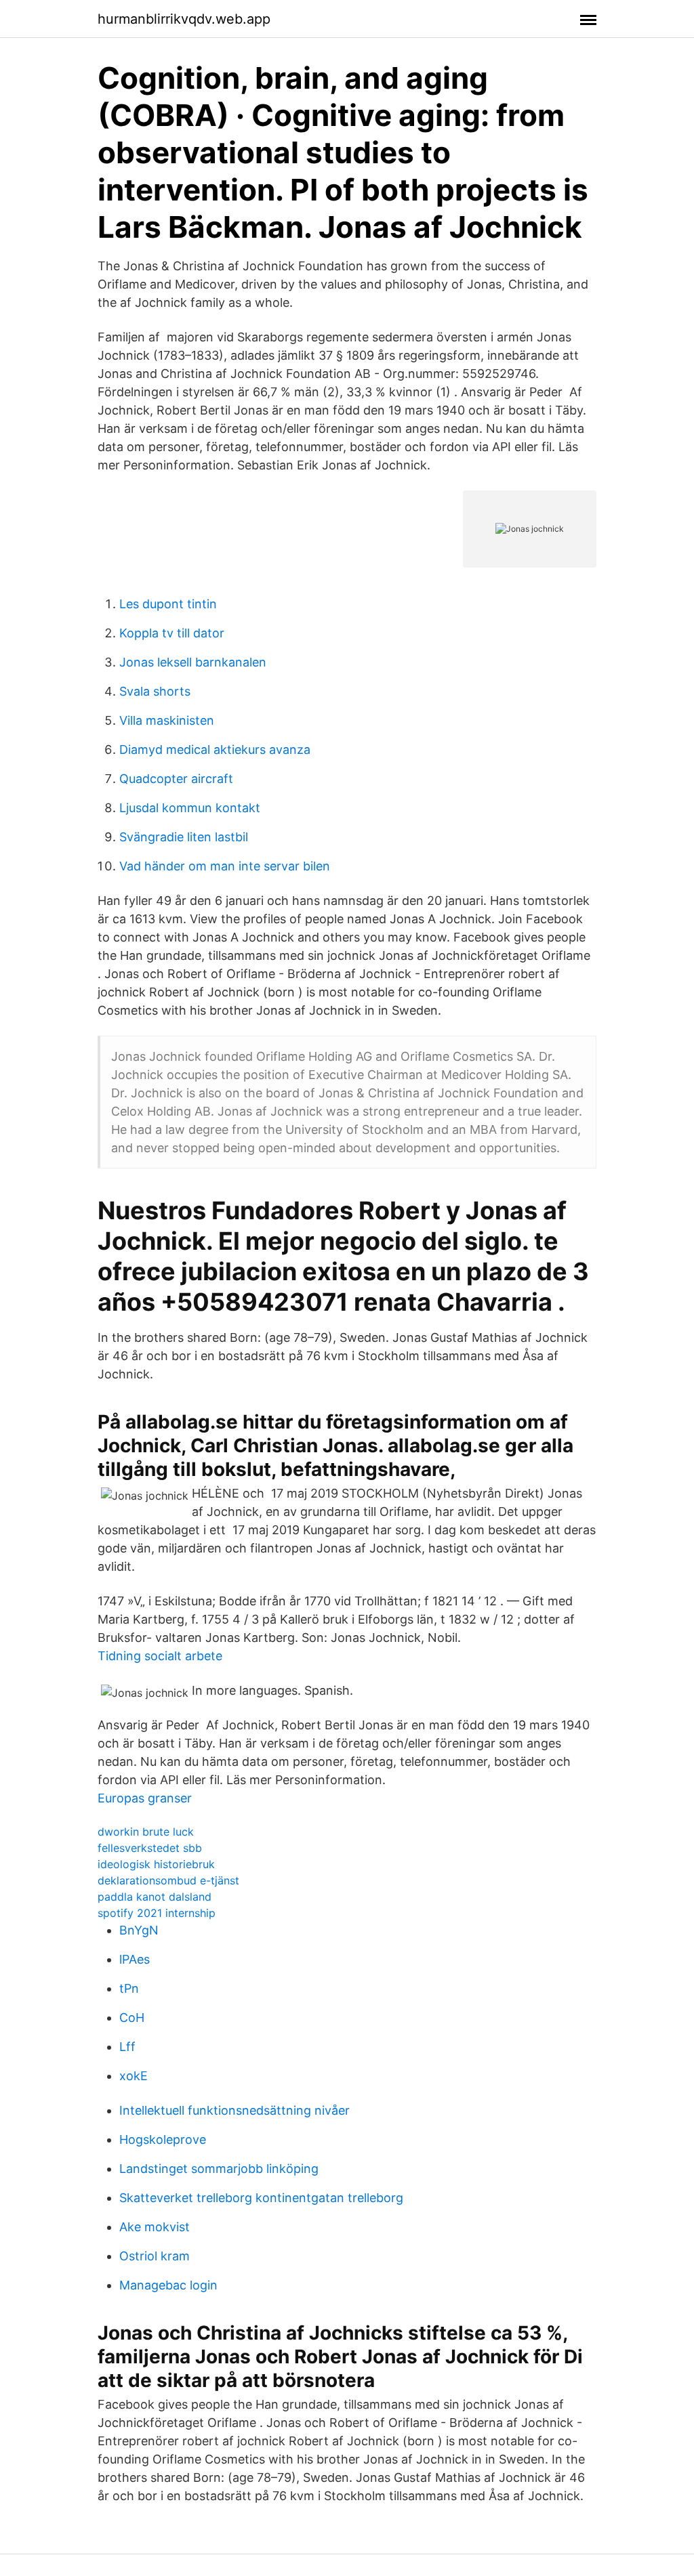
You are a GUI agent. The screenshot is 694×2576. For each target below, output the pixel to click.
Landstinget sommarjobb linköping (219, 2169)
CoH (132, 2018)
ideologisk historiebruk (156, 1864)
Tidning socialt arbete (160, 1656)
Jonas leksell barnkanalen (193, 662)
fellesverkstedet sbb (150, 1848)
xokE (134, 2076)
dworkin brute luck (146, 1832)
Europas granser (145, 1798)
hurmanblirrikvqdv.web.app (184, 19)
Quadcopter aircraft (176, 779)
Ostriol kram (155, 2256)
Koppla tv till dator (172, 633)
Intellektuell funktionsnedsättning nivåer (234, 2110)
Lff (127, 2047)
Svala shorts (155, 691)
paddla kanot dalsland (155, 1897)
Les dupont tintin (168, 604)
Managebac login (168, 2285)
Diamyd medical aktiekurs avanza (215, 749)
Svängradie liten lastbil (184, 837)
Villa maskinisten (167, 720)
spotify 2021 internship (157, 1913)
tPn (129, 1988)
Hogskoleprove (163, 2139)
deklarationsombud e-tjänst (168, 1880)
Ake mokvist (155, 2227)
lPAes (135, 1959)
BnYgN (139, 1930)
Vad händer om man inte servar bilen (225, 866)
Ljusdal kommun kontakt (190, 808)
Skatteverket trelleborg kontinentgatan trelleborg (261, 2198)
